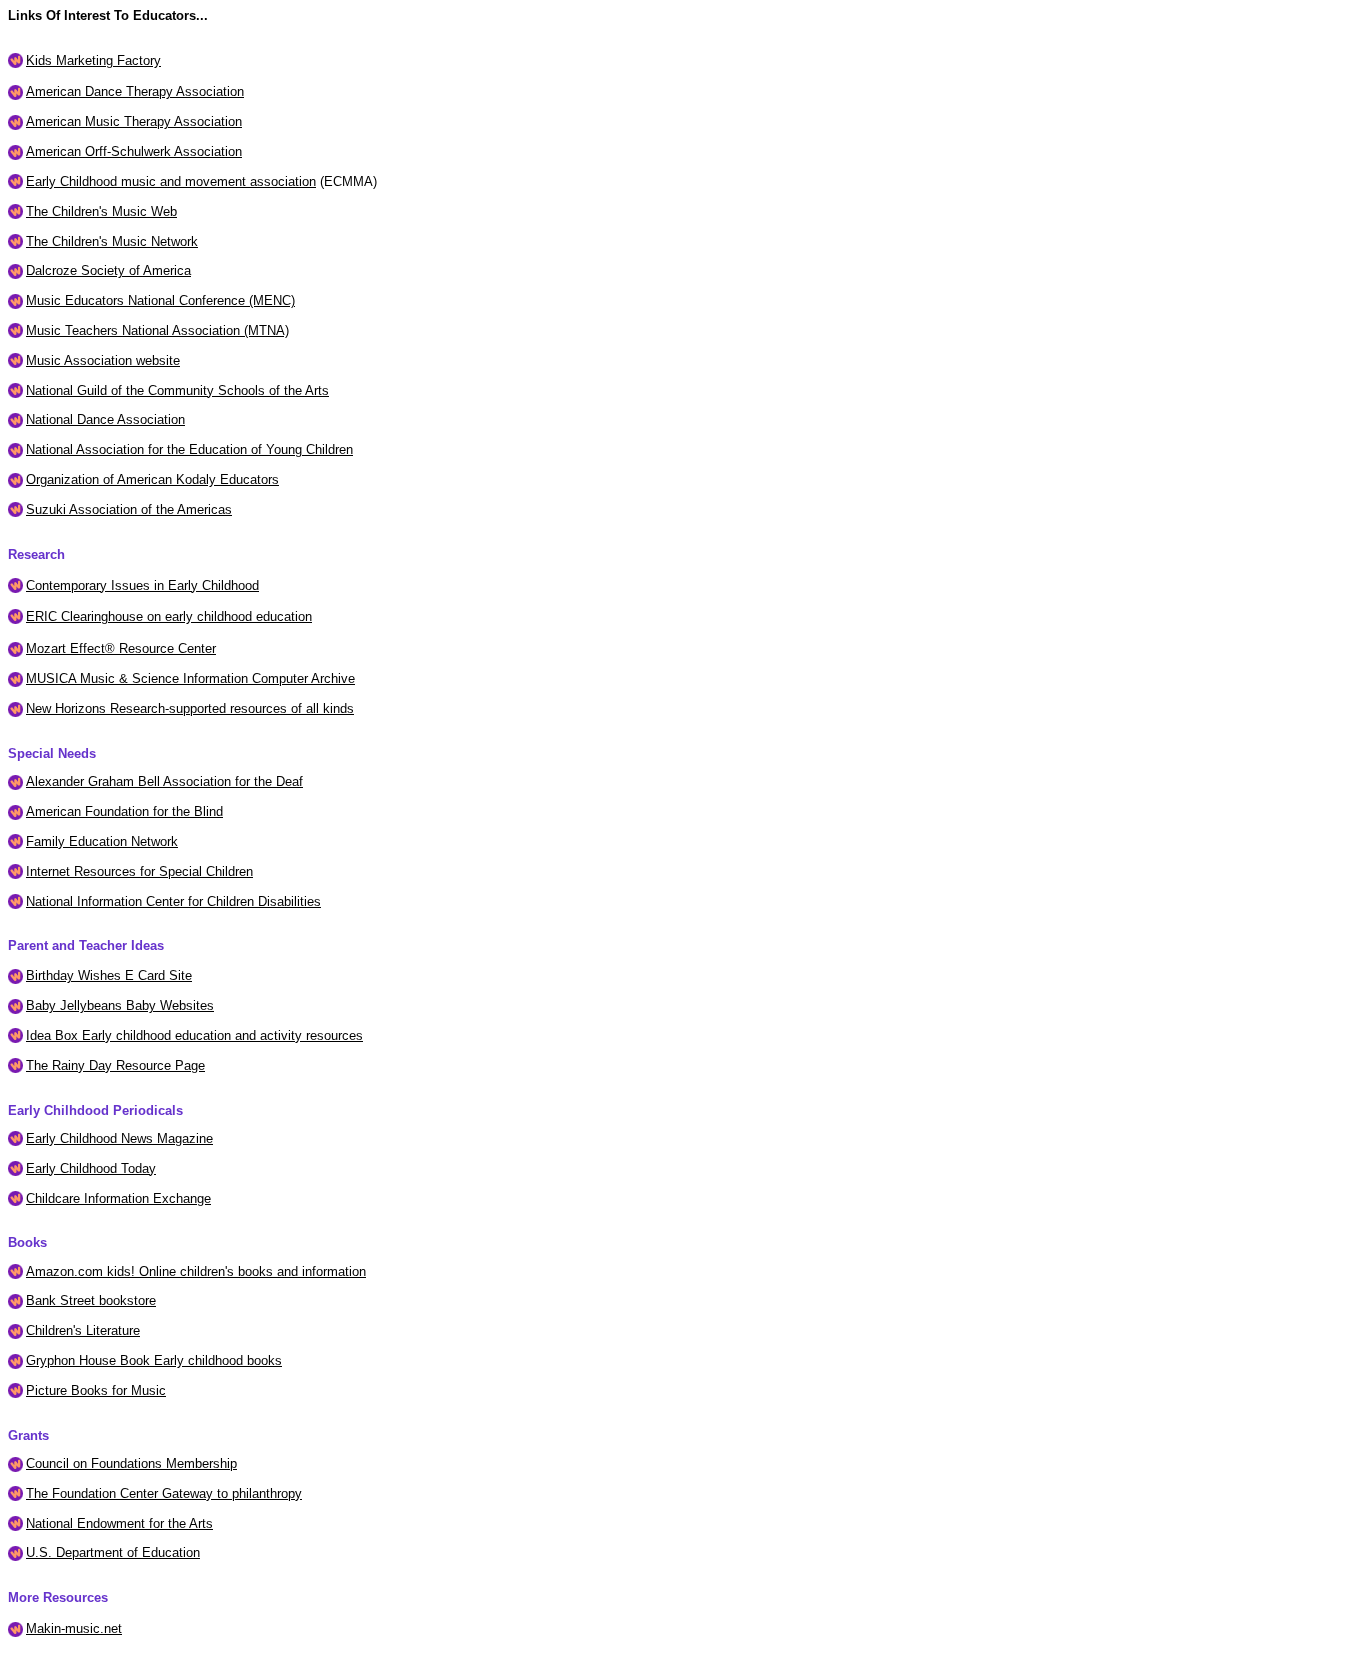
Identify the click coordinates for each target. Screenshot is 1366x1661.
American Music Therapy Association (134, 121)
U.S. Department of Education (113, 1552)
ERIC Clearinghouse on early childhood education (169, 616)
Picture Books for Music (96, 1390)
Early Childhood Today (91, 1168)
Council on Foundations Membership (131, 1463)
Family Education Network (102, 841)
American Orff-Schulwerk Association (134, 151)
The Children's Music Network (112, 241)
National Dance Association (105, 419)
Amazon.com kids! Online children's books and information (196, 1271)
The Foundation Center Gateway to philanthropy (164, 1493)
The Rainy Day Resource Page (115, 1065)
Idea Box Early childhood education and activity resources (194, 1035)
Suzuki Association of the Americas (129, 509)
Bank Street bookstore (91, 1300)
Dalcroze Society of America (108, 270)
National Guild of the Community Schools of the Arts (177, 390)
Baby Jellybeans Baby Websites (120, 1005)
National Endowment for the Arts (119, 1523)
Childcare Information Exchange (118, 1198)
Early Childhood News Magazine (119, 1138)
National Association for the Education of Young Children (189, 449)
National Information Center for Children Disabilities (173, 901)
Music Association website (103, 360)
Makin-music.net (74, 1628)
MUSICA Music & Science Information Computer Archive (190, 678)
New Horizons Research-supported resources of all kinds (190, 708)
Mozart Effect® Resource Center (121, 648)
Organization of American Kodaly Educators (152, 479)
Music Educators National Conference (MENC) (160, 300)
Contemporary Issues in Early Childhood (142, 585)
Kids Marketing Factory (93, 60)
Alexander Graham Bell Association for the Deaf (164, 781)
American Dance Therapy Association (135, 91)
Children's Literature (83, 1330)
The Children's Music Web (101, 211)
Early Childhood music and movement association (171, 181)
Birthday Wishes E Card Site (109, 975)
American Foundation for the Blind (124, 811)
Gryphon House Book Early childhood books (154, 1360)
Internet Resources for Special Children (139, 871)
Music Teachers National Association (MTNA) (157, 330)
